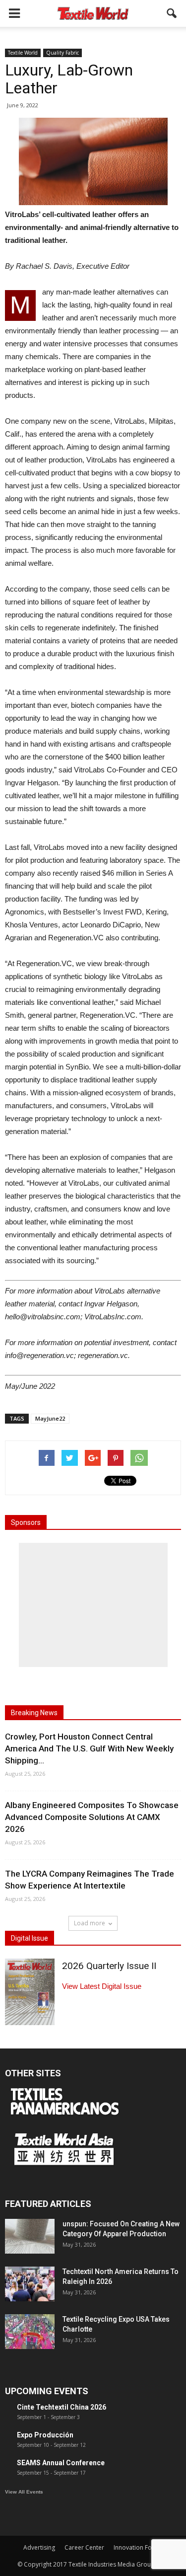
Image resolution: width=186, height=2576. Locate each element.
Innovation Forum (138, 2547)
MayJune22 (50, 1418)
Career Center (84, 2547)
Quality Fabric (62, 53)
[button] (172, 13)
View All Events (24, 2492)
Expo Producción (45, 2435)
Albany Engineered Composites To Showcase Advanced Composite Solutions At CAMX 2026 (92, 1817)
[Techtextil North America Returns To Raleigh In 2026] (30, 2284)
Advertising (39, 2547)
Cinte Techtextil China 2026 (62, 2407)
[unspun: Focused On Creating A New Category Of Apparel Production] (30, 2236)
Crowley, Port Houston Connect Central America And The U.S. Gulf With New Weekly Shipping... (89, 1748)
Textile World (23, 53)
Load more (90, 1923)
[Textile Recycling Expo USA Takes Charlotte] (30, 2332)
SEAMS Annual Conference (61, 2463)
